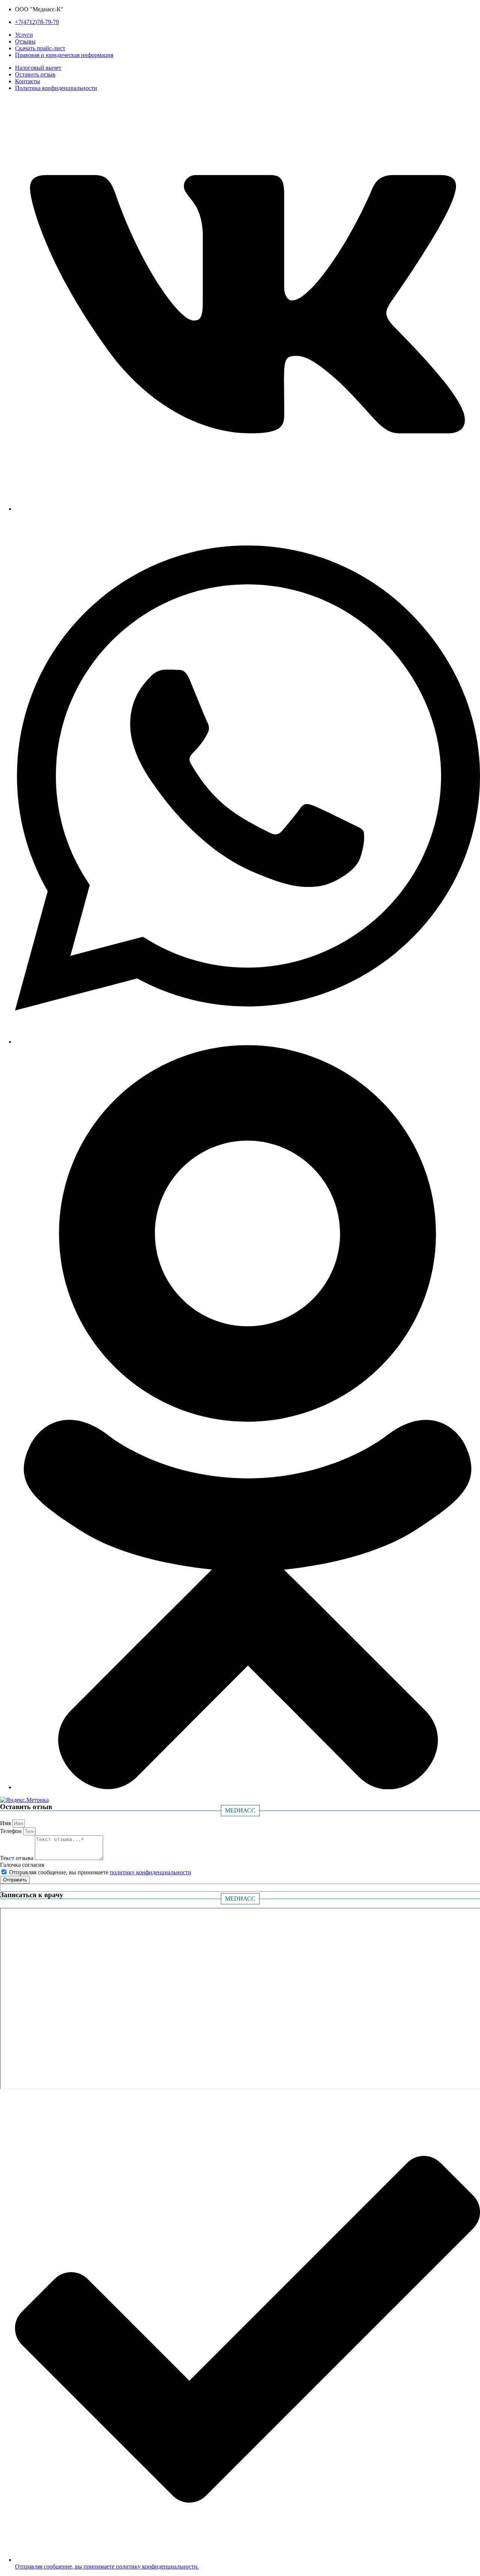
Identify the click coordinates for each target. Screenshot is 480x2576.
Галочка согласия (22, 1865)
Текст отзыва (17, 1858)
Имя (6, 1823)
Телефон (12, 1831)
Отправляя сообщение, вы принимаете (100, 1872)
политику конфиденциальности (151, 1872)
